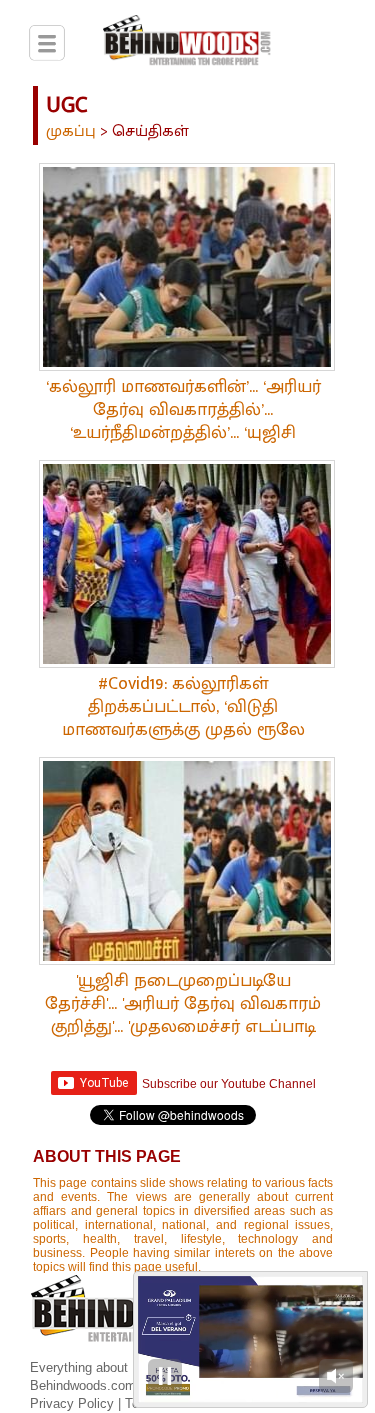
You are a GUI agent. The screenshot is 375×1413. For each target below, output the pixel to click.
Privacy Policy (74, 1403)
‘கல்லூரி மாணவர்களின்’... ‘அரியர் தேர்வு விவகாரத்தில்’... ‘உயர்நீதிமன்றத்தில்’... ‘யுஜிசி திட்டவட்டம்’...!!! (183, 421)
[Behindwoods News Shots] (187, 44)
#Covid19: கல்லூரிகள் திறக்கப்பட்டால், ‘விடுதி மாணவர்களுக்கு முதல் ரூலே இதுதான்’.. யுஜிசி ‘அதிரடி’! (183, 718)
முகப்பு (71, 131)
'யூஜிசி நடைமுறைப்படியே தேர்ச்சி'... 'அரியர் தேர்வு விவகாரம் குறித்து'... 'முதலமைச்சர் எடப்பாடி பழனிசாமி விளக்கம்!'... (183, 1015)
